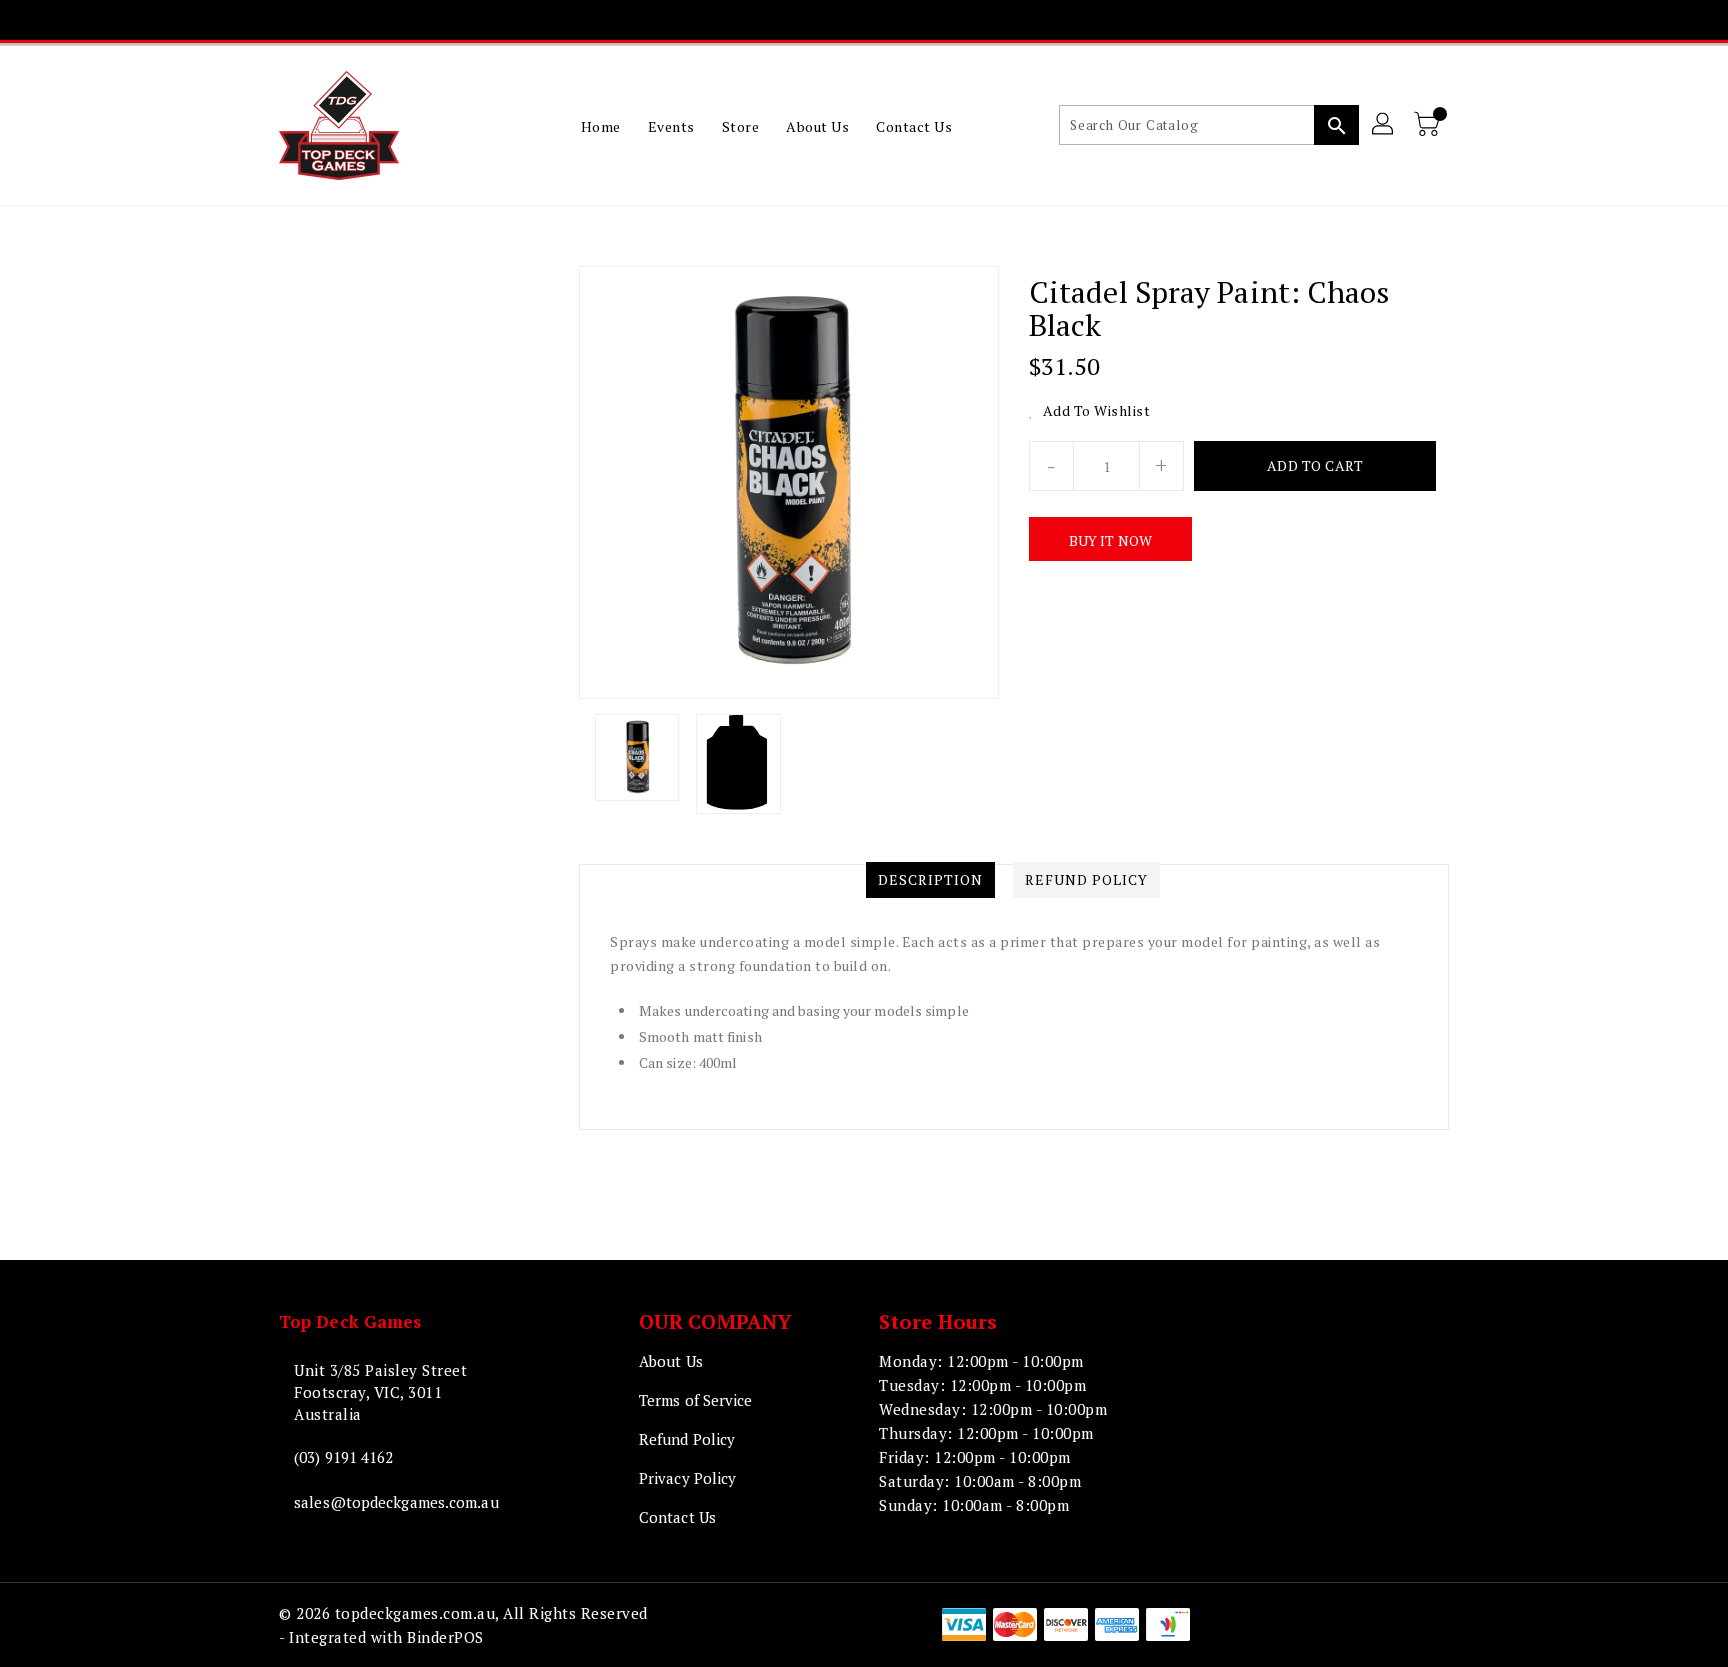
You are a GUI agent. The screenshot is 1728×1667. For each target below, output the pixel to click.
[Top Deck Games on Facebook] (767, 20)
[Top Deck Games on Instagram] (844, 20)
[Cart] (1429, 125)
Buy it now (1110, 540)
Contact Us (677, 1517)
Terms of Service (696, 1400)
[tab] (930, 880)
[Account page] (1384, 125)
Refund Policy (687, 1439)
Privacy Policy (687, 1478)
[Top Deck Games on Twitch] (920, 20)
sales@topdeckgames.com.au (396, 1502)
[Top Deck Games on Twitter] (805, 20)
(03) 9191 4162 (343, 1457)
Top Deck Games (350, 1321)
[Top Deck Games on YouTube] (882, 20)
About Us (671, 1361)
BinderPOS (445, 1637)
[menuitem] (601, 126)
